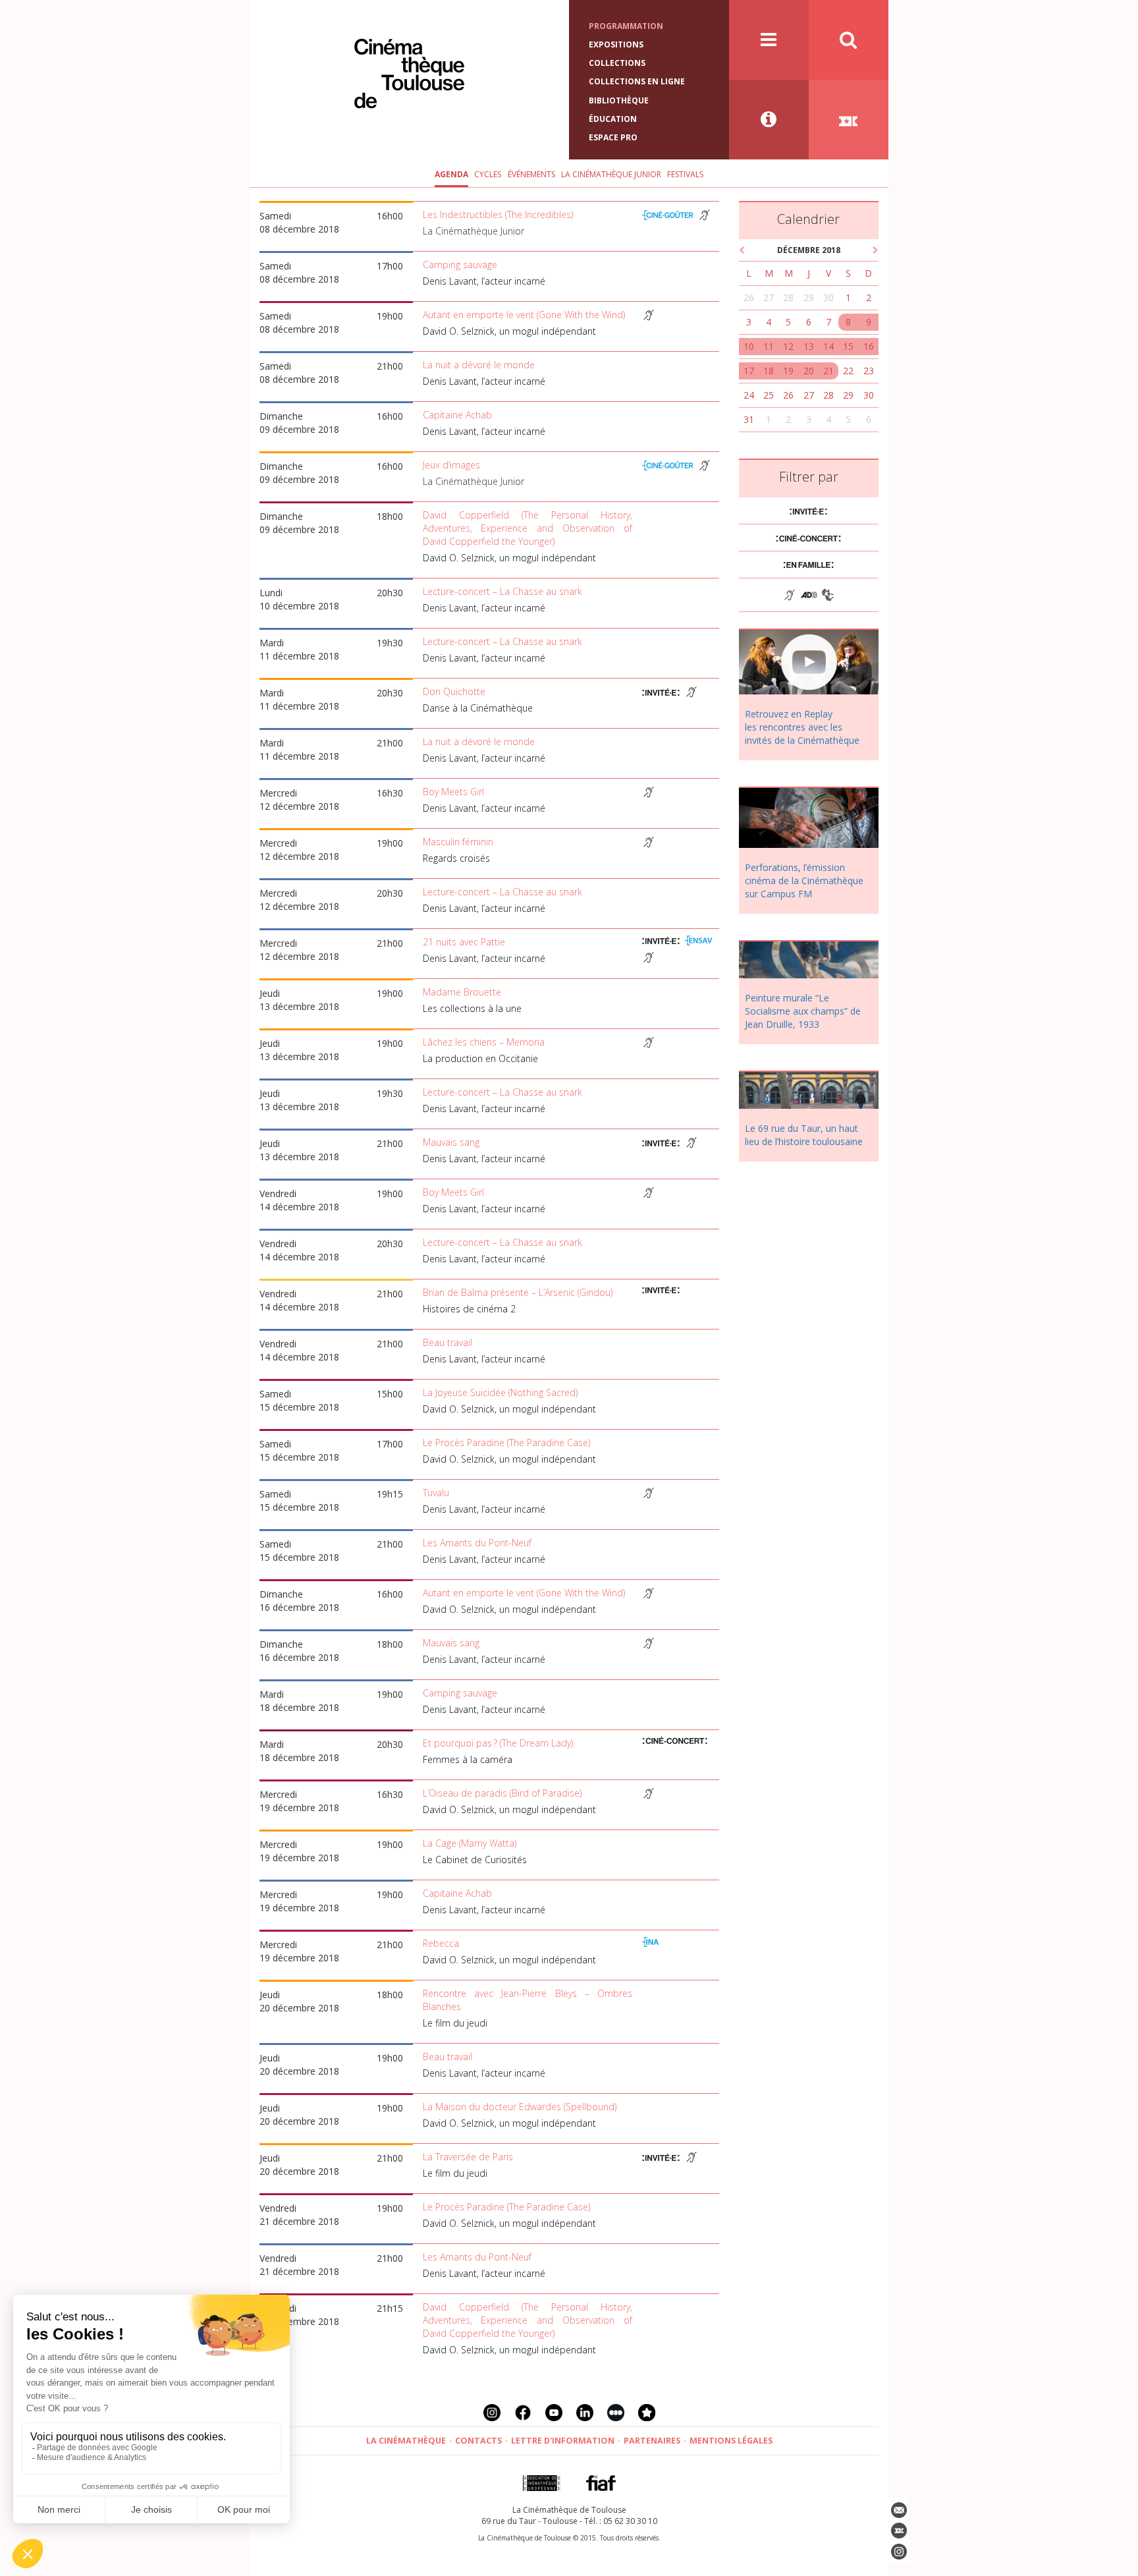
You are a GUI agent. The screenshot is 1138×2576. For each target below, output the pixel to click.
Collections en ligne (637, 81)
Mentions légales (731, 2441)
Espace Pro (613, 137)
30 (828, 297)
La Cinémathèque (406, 2441)
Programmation (626, 26)
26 (749, 297)
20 (809, 371)
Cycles (488, 174)
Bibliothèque (619, 100)
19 (788, 371)
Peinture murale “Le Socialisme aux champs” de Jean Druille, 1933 (803, 1011)
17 (749, 371)
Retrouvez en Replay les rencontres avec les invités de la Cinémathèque (802, 727)
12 (788, 346)
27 (769, 297)
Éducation (613, 119)
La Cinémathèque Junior (611, 174)
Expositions (616, 44)
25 (769, 395)
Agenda (451, 174)
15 (848, 346)
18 (769, 371)
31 (749, 419)
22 (848, 371)
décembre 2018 (809, 250)
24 (749, 395)
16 (869, 346)
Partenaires (652, 2441)
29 (809, 297)
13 (809, 346)
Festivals (685, 174)
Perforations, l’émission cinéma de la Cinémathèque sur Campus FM (804, 881)
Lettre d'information (563, 2441)
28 (788, 297)
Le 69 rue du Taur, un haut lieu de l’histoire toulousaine (804, 1135)
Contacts (478, 2441)
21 (828, 371)
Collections (617, 63)
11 (769, 346)
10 (749, 346)
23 (869, 371)
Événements (531, 174)
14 (828, 346)
